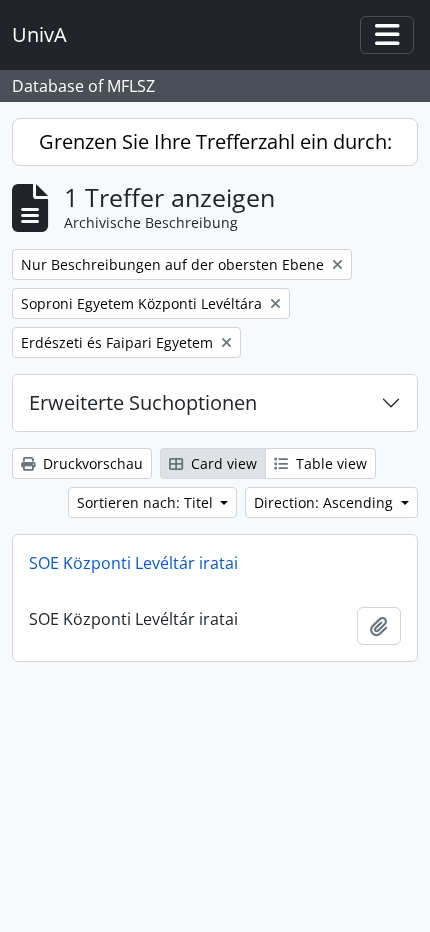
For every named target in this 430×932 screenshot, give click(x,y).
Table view (329, 463)
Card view (222, 463)
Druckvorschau (91, 463)
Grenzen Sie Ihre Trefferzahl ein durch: (215, 141)
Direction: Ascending (325, 502)
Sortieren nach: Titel (147, 502)
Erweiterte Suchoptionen (143, 402)
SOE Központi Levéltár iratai (133, 563)
